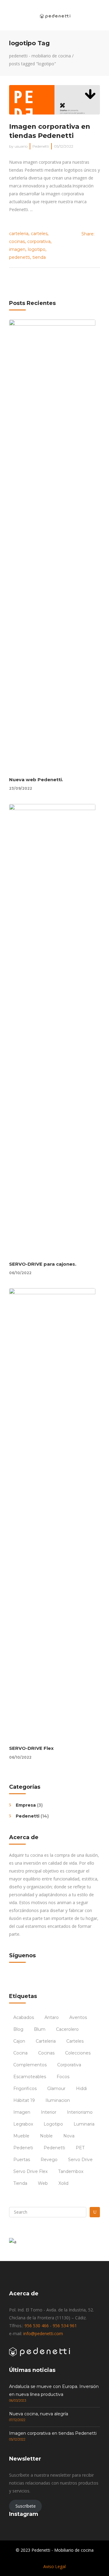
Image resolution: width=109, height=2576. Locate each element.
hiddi (81, 2089)
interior (49, 2112)
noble (46, 2136)
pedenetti (20, 257)
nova (69, 2136)
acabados (24, 2017)
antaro (52, 2017)
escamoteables (30, 2077)
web (43, 2183)
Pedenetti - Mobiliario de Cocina (40, 56)
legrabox (23, 2124)
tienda (39, 257)
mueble (21, 2136)
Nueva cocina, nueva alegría (39, 2414)
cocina (20, 2053)
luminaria (84, 2124)
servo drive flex (30, 2171)
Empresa (26, 1805)
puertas (22, 2160)
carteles (39, 234)
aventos (78, 2017)
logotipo (37, 249)
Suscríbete (26, 2506)
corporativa (39, 241)
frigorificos (25, 2089)
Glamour (56, 2089)
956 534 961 (65, 2326)
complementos (30, 2065)
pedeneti (23, 2148)
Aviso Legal (54, 2566)
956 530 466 (37, 2326)
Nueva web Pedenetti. (36, 780)
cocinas (17, 241)
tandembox (71, 2171)
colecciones (78, 2053)
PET (80, 2148)
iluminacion (58, 2100)
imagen (17, 249)
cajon (19, 2041)
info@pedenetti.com (43, 2333)
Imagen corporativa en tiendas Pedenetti (53, 2433)
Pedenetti (41, 146)
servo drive (80, 2160)
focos (63, 2077)
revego (49, 2160)
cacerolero (67, 2029)
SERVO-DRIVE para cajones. (43, 1264)
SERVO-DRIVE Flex (31, 1748)
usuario (21, 146)
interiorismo (80, 2112)
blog (18, 2029)
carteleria (19, 234)
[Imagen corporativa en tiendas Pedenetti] (54, 100)
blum (40, 2029)
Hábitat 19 (24, 2100)
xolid (63, 2183)
